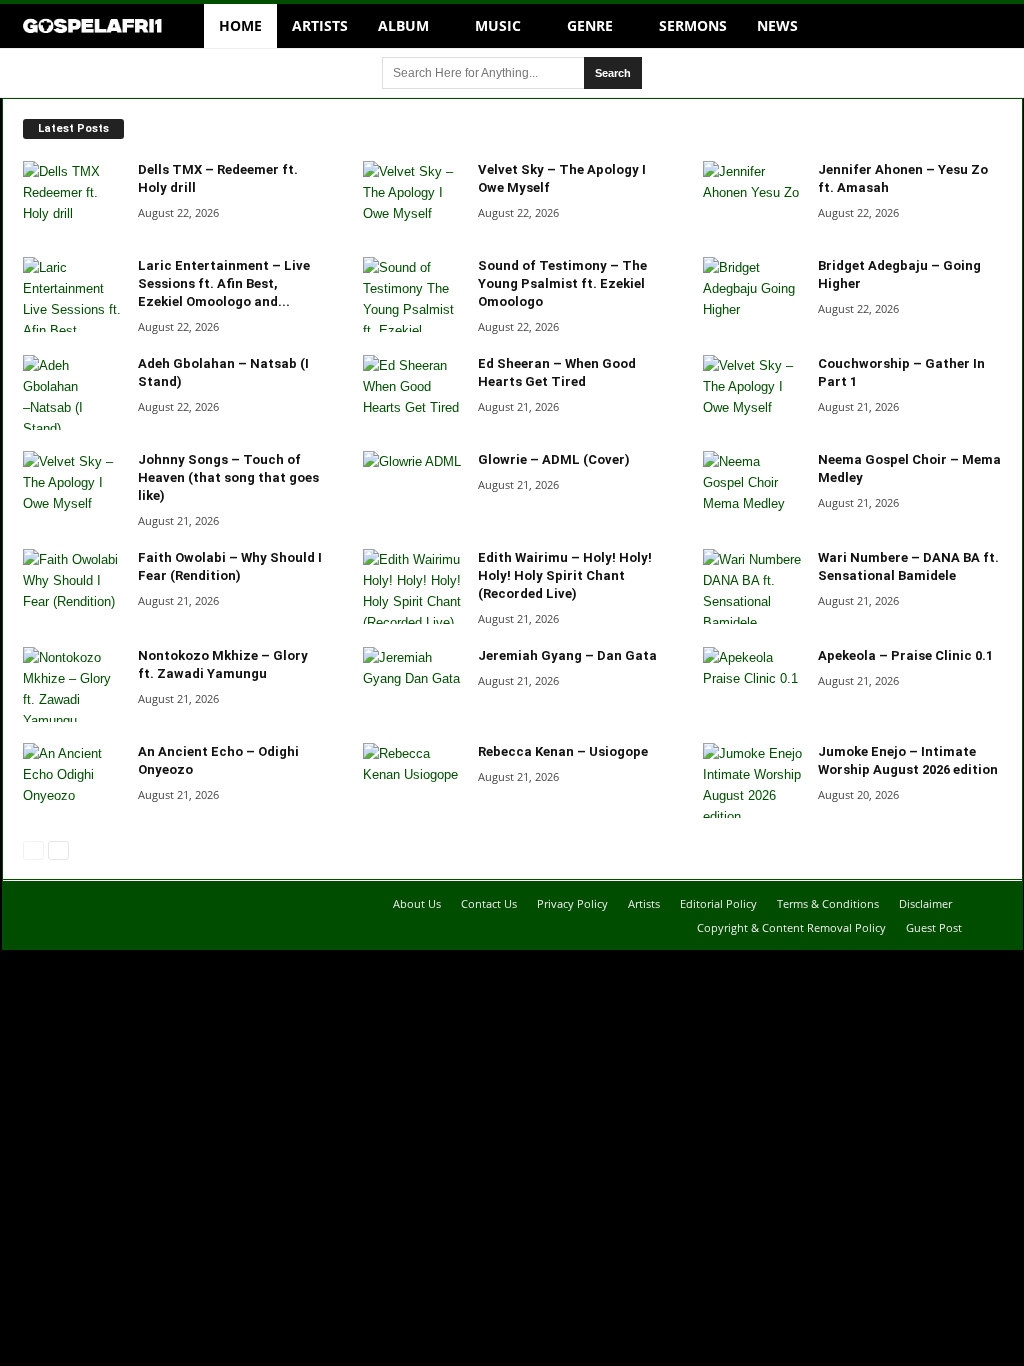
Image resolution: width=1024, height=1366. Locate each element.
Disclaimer (925, 903)
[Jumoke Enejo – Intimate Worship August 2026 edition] (753, 780)
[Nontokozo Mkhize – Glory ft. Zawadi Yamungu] (73, 684)
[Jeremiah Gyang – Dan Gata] (413, 684)
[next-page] (57, 849)
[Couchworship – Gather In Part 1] (753, 392)
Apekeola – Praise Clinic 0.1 (905, 655)
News (777, 25)
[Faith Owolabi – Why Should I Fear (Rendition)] (73, 586)
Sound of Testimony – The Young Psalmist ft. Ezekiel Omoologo (562, 283)
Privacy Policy (572, 903)
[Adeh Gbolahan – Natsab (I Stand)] (73, 392)
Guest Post (934, 927)
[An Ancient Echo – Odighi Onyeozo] (73, 780)
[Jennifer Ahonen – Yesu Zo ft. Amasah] (753, 198)
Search (613, 73)
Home (240, 25)
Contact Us (489, 903)
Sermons (693, 25)
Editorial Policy (718, 903)
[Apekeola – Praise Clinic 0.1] (753, 684)
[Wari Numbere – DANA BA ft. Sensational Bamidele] (753, 586)
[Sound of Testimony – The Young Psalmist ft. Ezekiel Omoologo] (413, 294)
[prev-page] (33, 849)
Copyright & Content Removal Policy (791, 927)
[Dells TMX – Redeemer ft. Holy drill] (73, 198)
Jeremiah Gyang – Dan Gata (567, 655)
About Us (417, 903)
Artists (320, 25)
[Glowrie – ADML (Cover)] (413, 488)
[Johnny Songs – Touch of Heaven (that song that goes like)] (73, 488)
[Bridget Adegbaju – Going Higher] (753, 294)
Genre (590, 25)
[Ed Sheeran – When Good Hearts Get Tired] (413, 392)
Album (403, 25)
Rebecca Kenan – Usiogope (563, 751)
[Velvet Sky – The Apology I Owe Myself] (413, 198)
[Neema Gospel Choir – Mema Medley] (753, 488)
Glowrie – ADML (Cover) (554, 459)
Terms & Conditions (828, 903)
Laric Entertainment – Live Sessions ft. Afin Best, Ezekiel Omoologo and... (224, 283)
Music (498, 25)
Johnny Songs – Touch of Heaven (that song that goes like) (228, 477)
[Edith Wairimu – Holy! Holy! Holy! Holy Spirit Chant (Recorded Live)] (413, 586)
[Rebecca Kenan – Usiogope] (413, 780)
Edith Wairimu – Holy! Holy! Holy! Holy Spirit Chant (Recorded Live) (565, 575)
